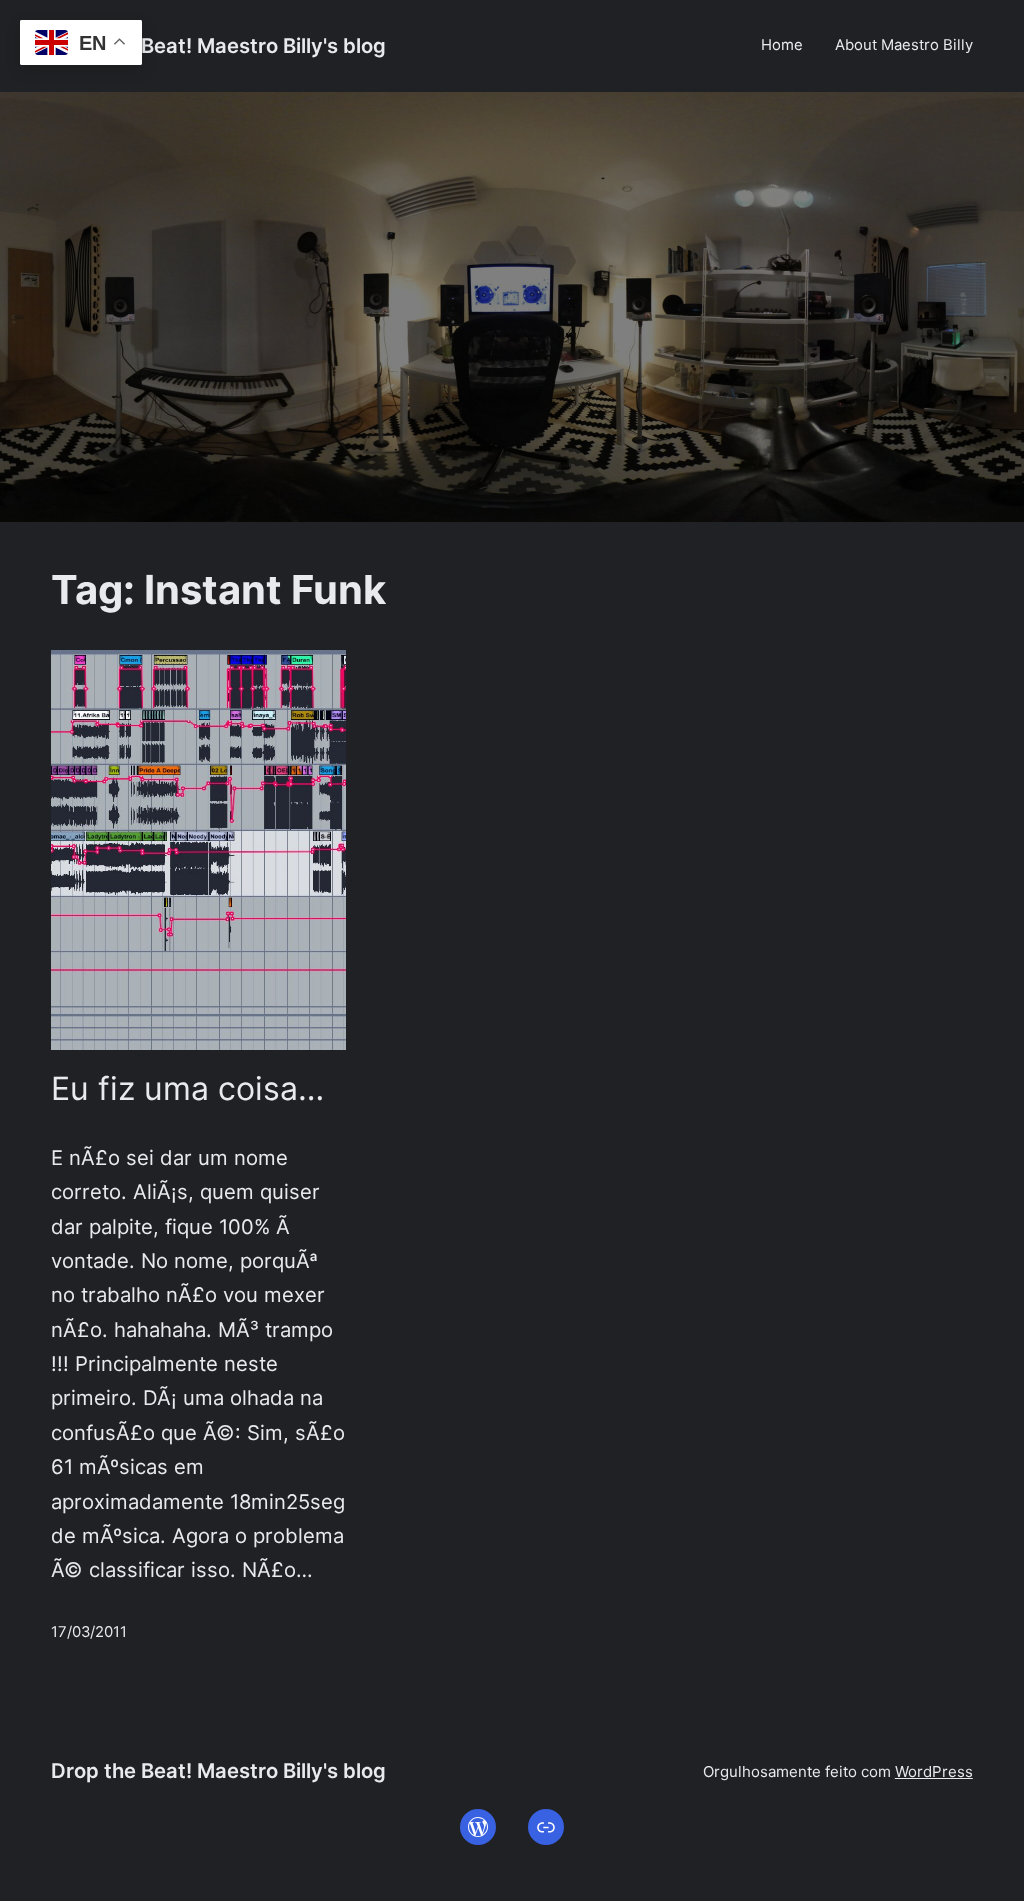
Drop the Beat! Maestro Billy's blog (218, 45)
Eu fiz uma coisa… (187, 1089)
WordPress (934, 1771)
